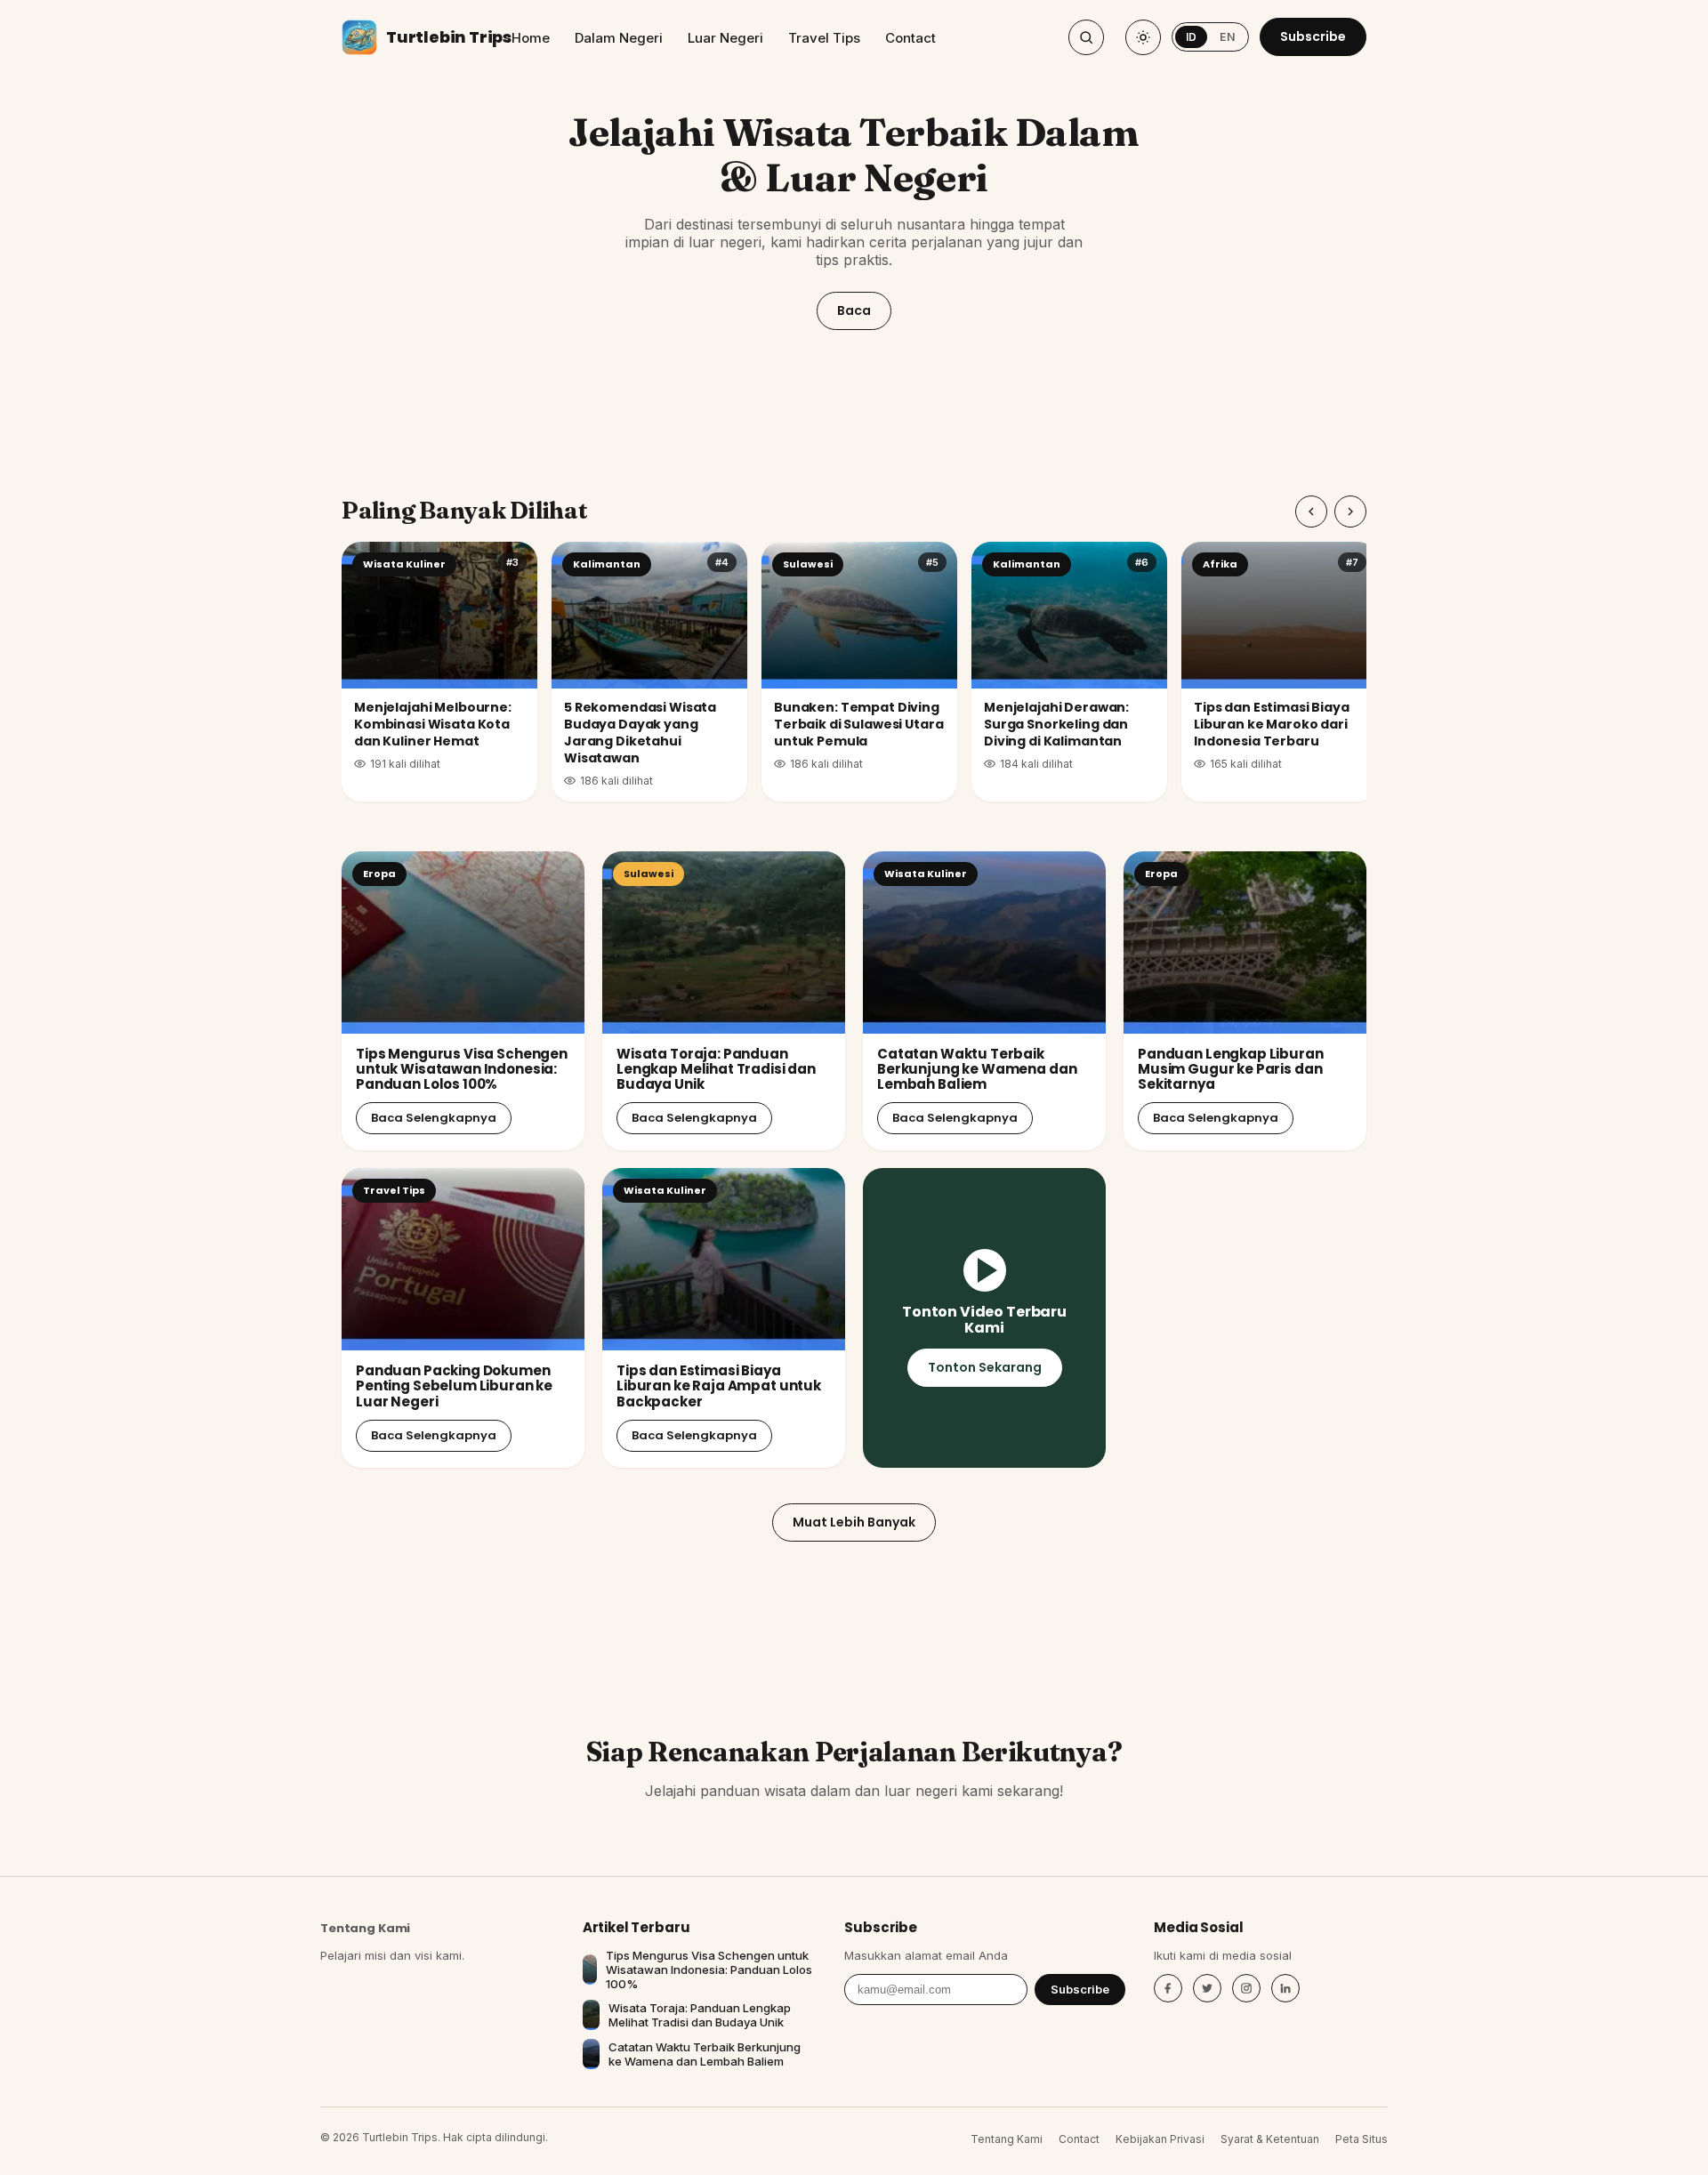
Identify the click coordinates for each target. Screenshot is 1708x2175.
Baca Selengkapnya (434, 1118)
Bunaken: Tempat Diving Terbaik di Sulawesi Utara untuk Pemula (859, 724)
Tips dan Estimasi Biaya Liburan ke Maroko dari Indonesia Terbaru (1272, 724)
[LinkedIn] (1285, 1988)
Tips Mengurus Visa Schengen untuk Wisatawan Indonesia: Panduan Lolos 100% (462, 1069)
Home (531, 38)
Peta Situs (1362, 2139)
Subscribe (1313, 36)
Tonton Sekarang (985, 1367)
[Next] (1350, 512)
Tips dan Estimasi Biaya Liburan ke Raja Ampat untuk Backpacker (719, 1386)
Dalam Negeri (619, 38)
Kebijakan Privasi (1160, 2139)
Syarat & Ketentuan (1270, 2139)
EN (1227, 37)
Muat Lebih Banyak (854, 1522)
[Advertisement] (854, 420)
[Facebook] (1168, 1988)
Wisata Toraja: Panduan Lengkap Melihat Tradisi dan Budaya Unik (716, 1069)
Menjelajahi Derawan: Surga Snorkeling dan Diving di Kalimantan (1056, 724)
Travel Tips (824, 38)
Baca (854, 310)
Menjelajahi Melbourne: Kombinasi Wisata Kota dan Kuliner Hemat (433, 724)
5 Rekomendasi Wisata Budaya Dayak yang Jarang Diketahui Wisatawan (640, 733)
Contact (910, 38)
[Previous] (1311, 512)
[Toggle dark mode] (1143, 37)
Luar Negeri (725, 38)
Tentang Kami (365, 1928)
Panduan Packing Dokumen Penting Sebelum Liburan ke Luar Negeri (454, 1386)
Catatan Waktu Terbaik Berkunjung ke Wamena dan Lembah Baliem (977, 1069)
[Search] (1086, 37)
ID (1192, 37)
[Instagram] (1246, 1988)
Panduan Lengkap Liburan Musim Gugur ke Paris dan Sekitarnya (1231, 1069)
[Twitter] (1207, 1988)
